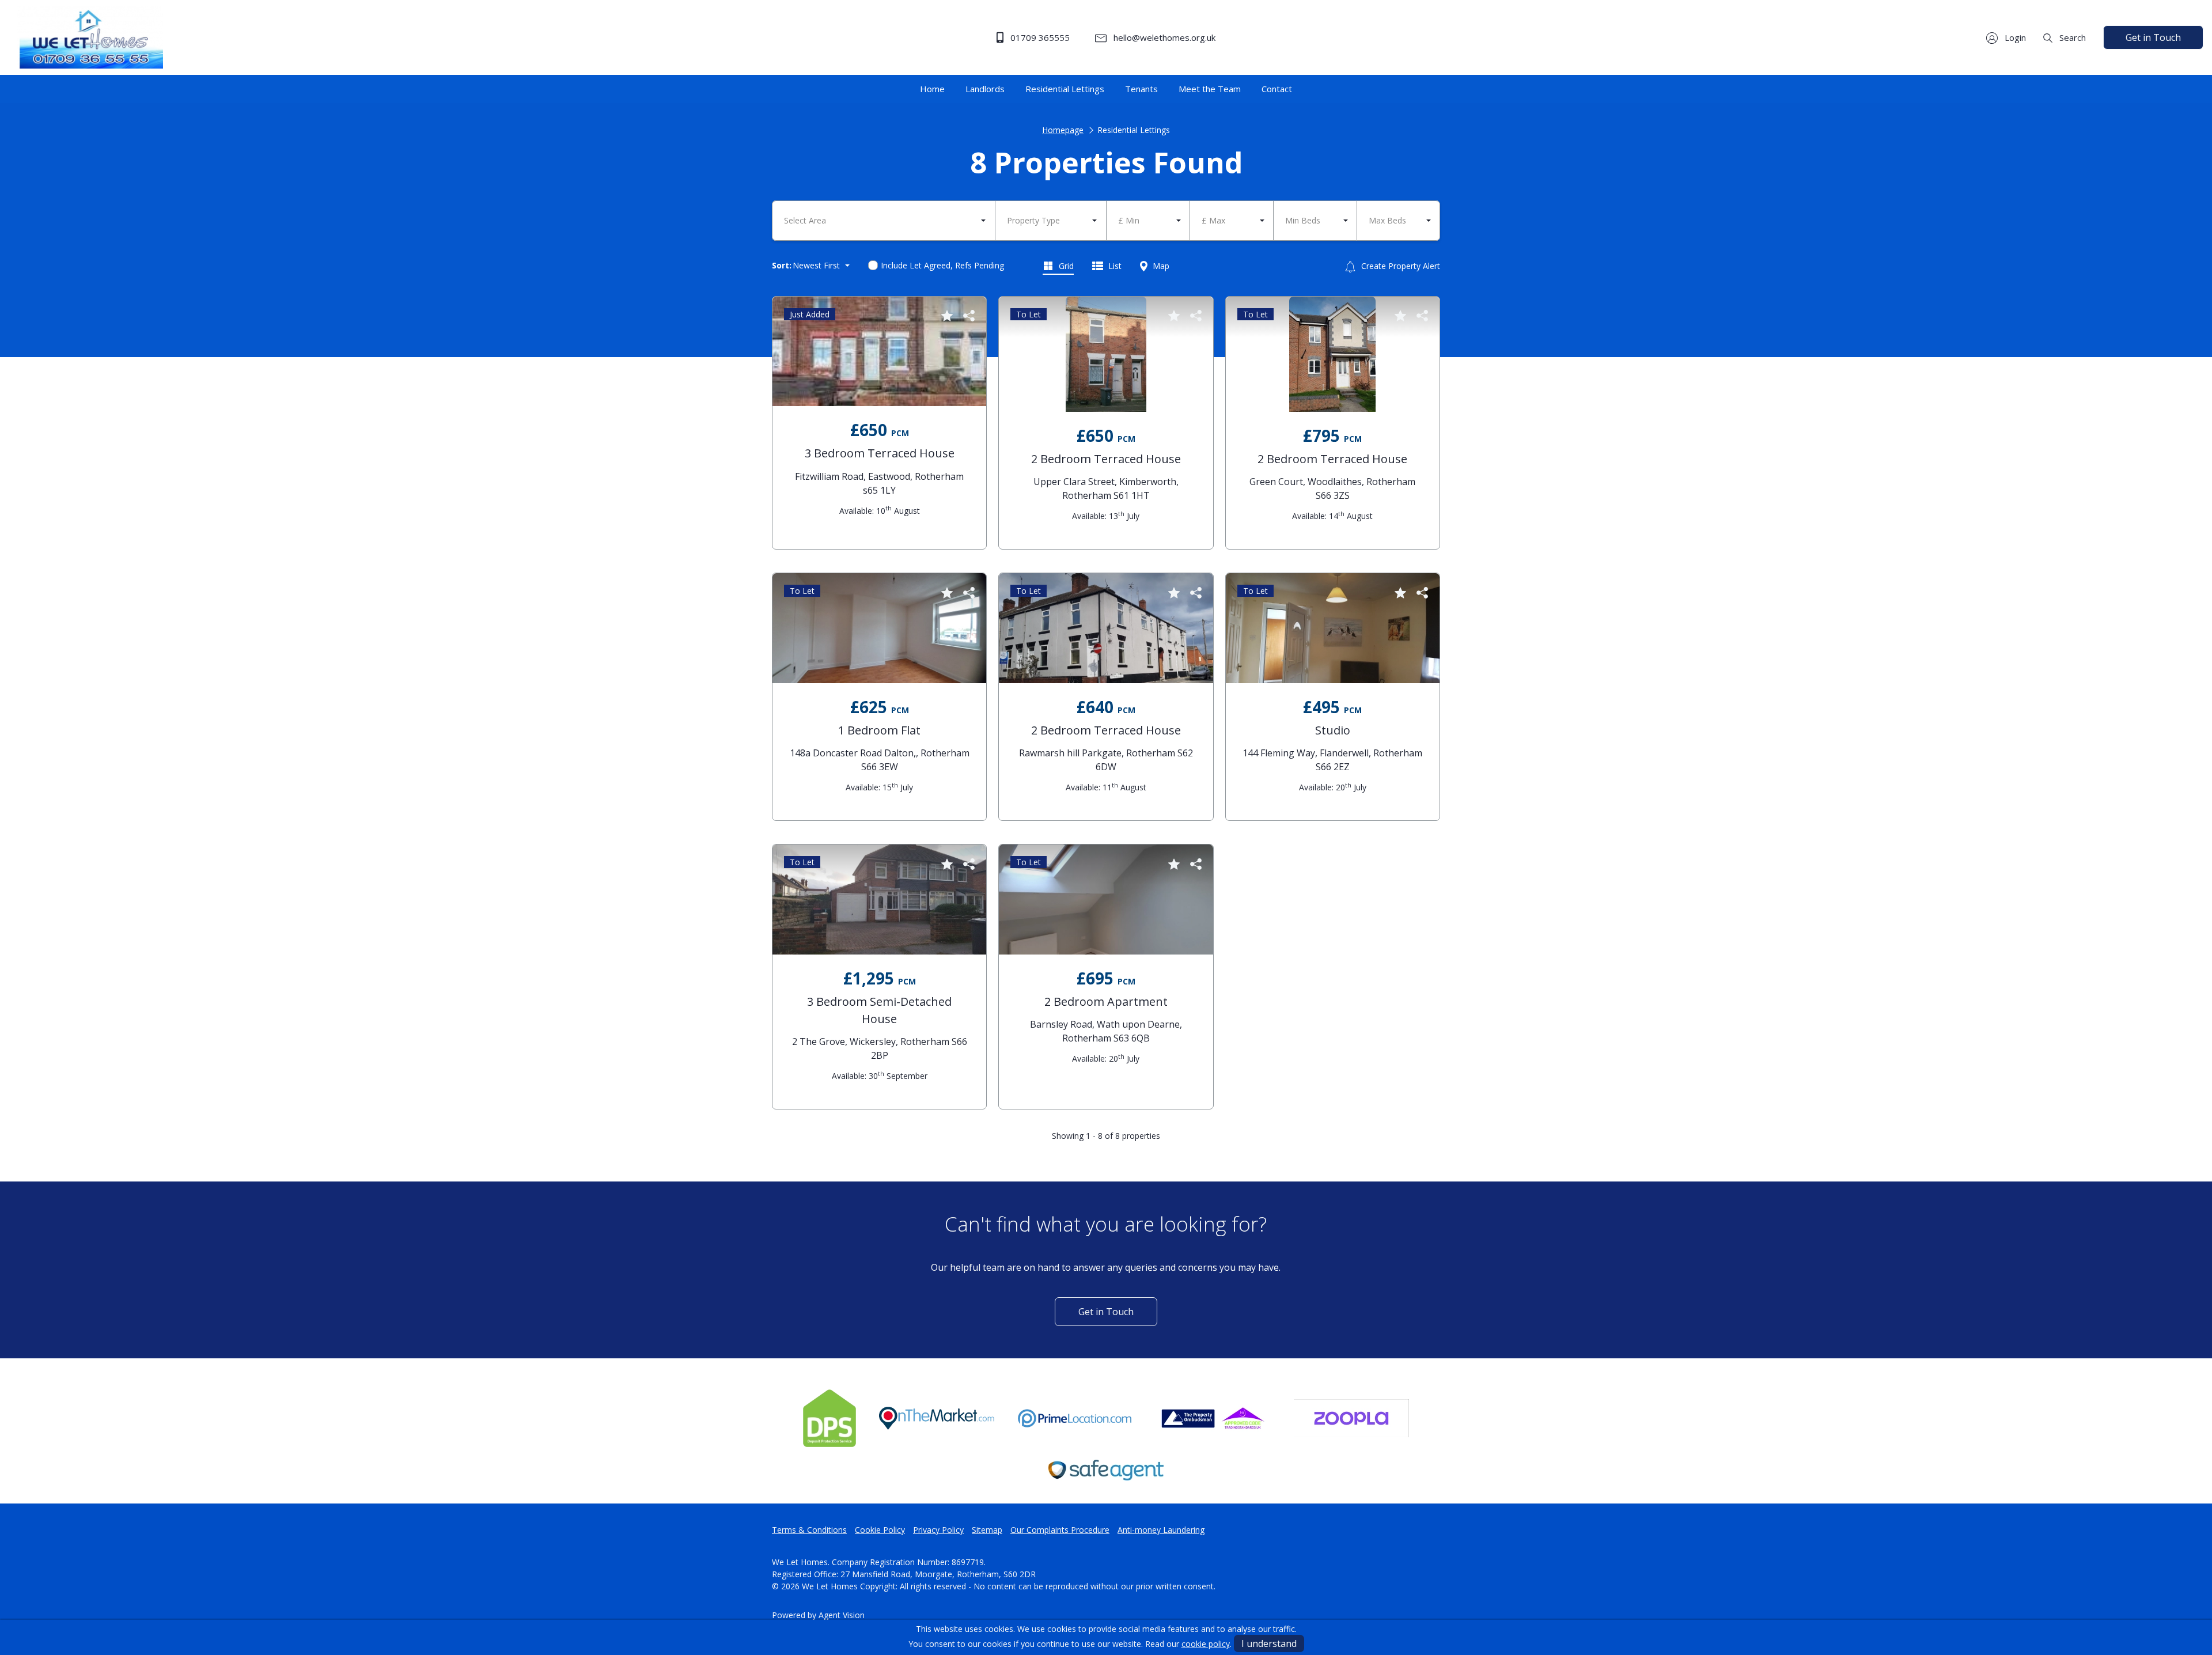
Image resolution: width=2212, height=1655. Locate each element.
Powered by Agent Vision (818, 1615)
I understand (1269, 1643)
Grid (1065, 266)
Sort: (782, 265)
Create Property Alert (1399, 266)
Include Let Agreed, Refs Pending (942, 265)
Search (2071, 37)
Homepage (1063, 130)
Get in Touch (2153, 37)
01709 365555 (1039, 37)
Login (2014, 37)
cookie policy (1206, 1644)
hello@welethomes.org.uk (1163, 37)
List (1114, 266)
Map (1160, 266)
